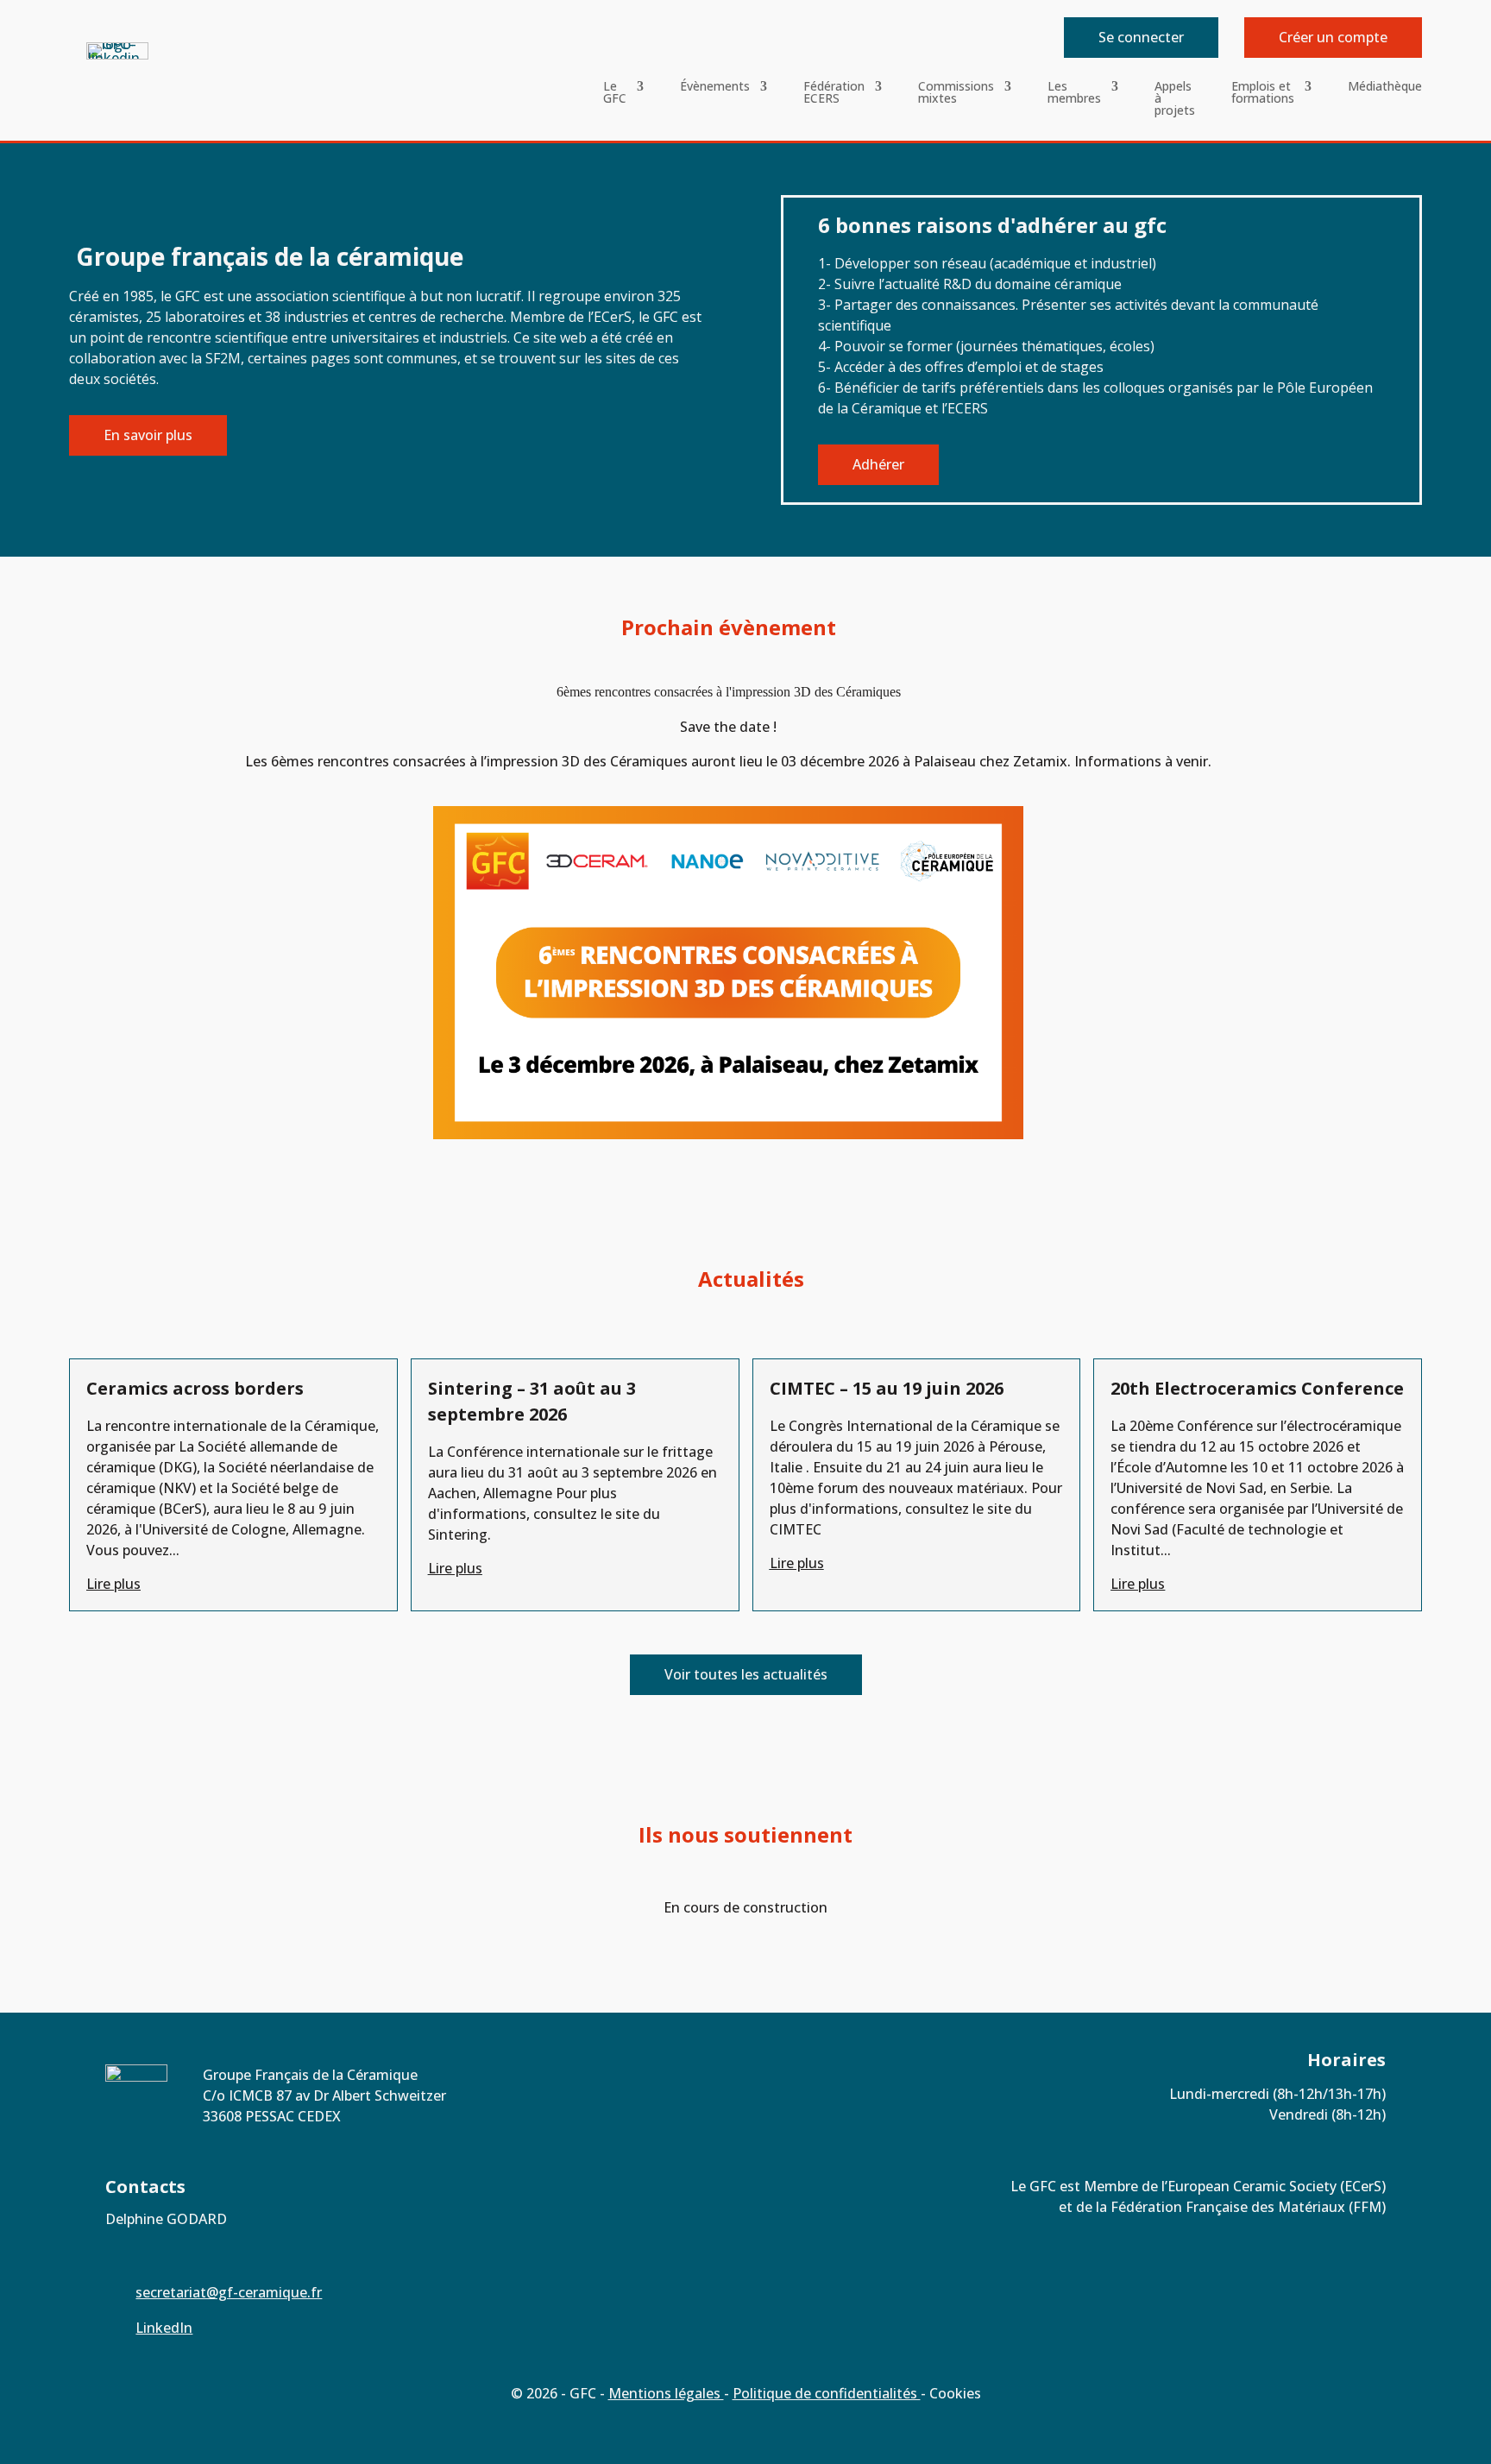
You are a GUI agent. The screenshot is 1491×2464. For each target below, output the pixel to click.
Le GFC (615, 93)
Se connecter (1141, 37)
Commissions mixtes (956, 93)
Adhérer (878, 464)
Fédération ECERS (834, 93)
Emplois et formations (1263, 93)
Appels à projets (1175, 99)
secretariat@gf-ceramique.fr (229, 2292)
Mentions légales (666, 2393)
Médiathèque (1385, 87)
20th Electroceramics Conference (1257, 1388)
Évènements (715, 87)
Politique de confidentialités (827, 2393)
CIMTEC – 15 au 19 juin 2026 (887, 1388)
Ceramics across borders (195, 1388)
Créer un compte (1333, 37)
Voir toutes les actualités (746, 1674)
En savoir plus (148, 435)
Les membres (1074, 93)
